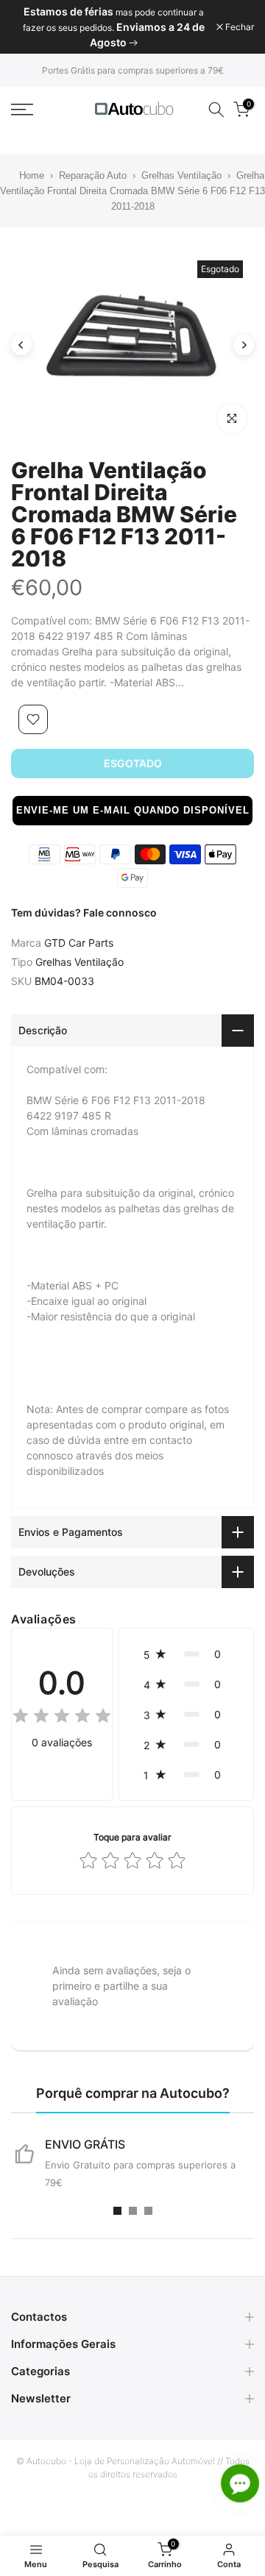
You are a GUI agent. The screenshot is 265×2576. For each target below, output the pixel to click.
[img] (62, 1718)
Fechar (239, 27)
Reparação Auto (93, 175)
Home (23, 175)
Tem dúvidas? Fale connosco (84, 912)
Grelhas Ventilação (181, 175)
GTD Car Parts (79, 943)
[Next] (244, 345)
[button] (132, 811)
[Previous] (21, 345)
